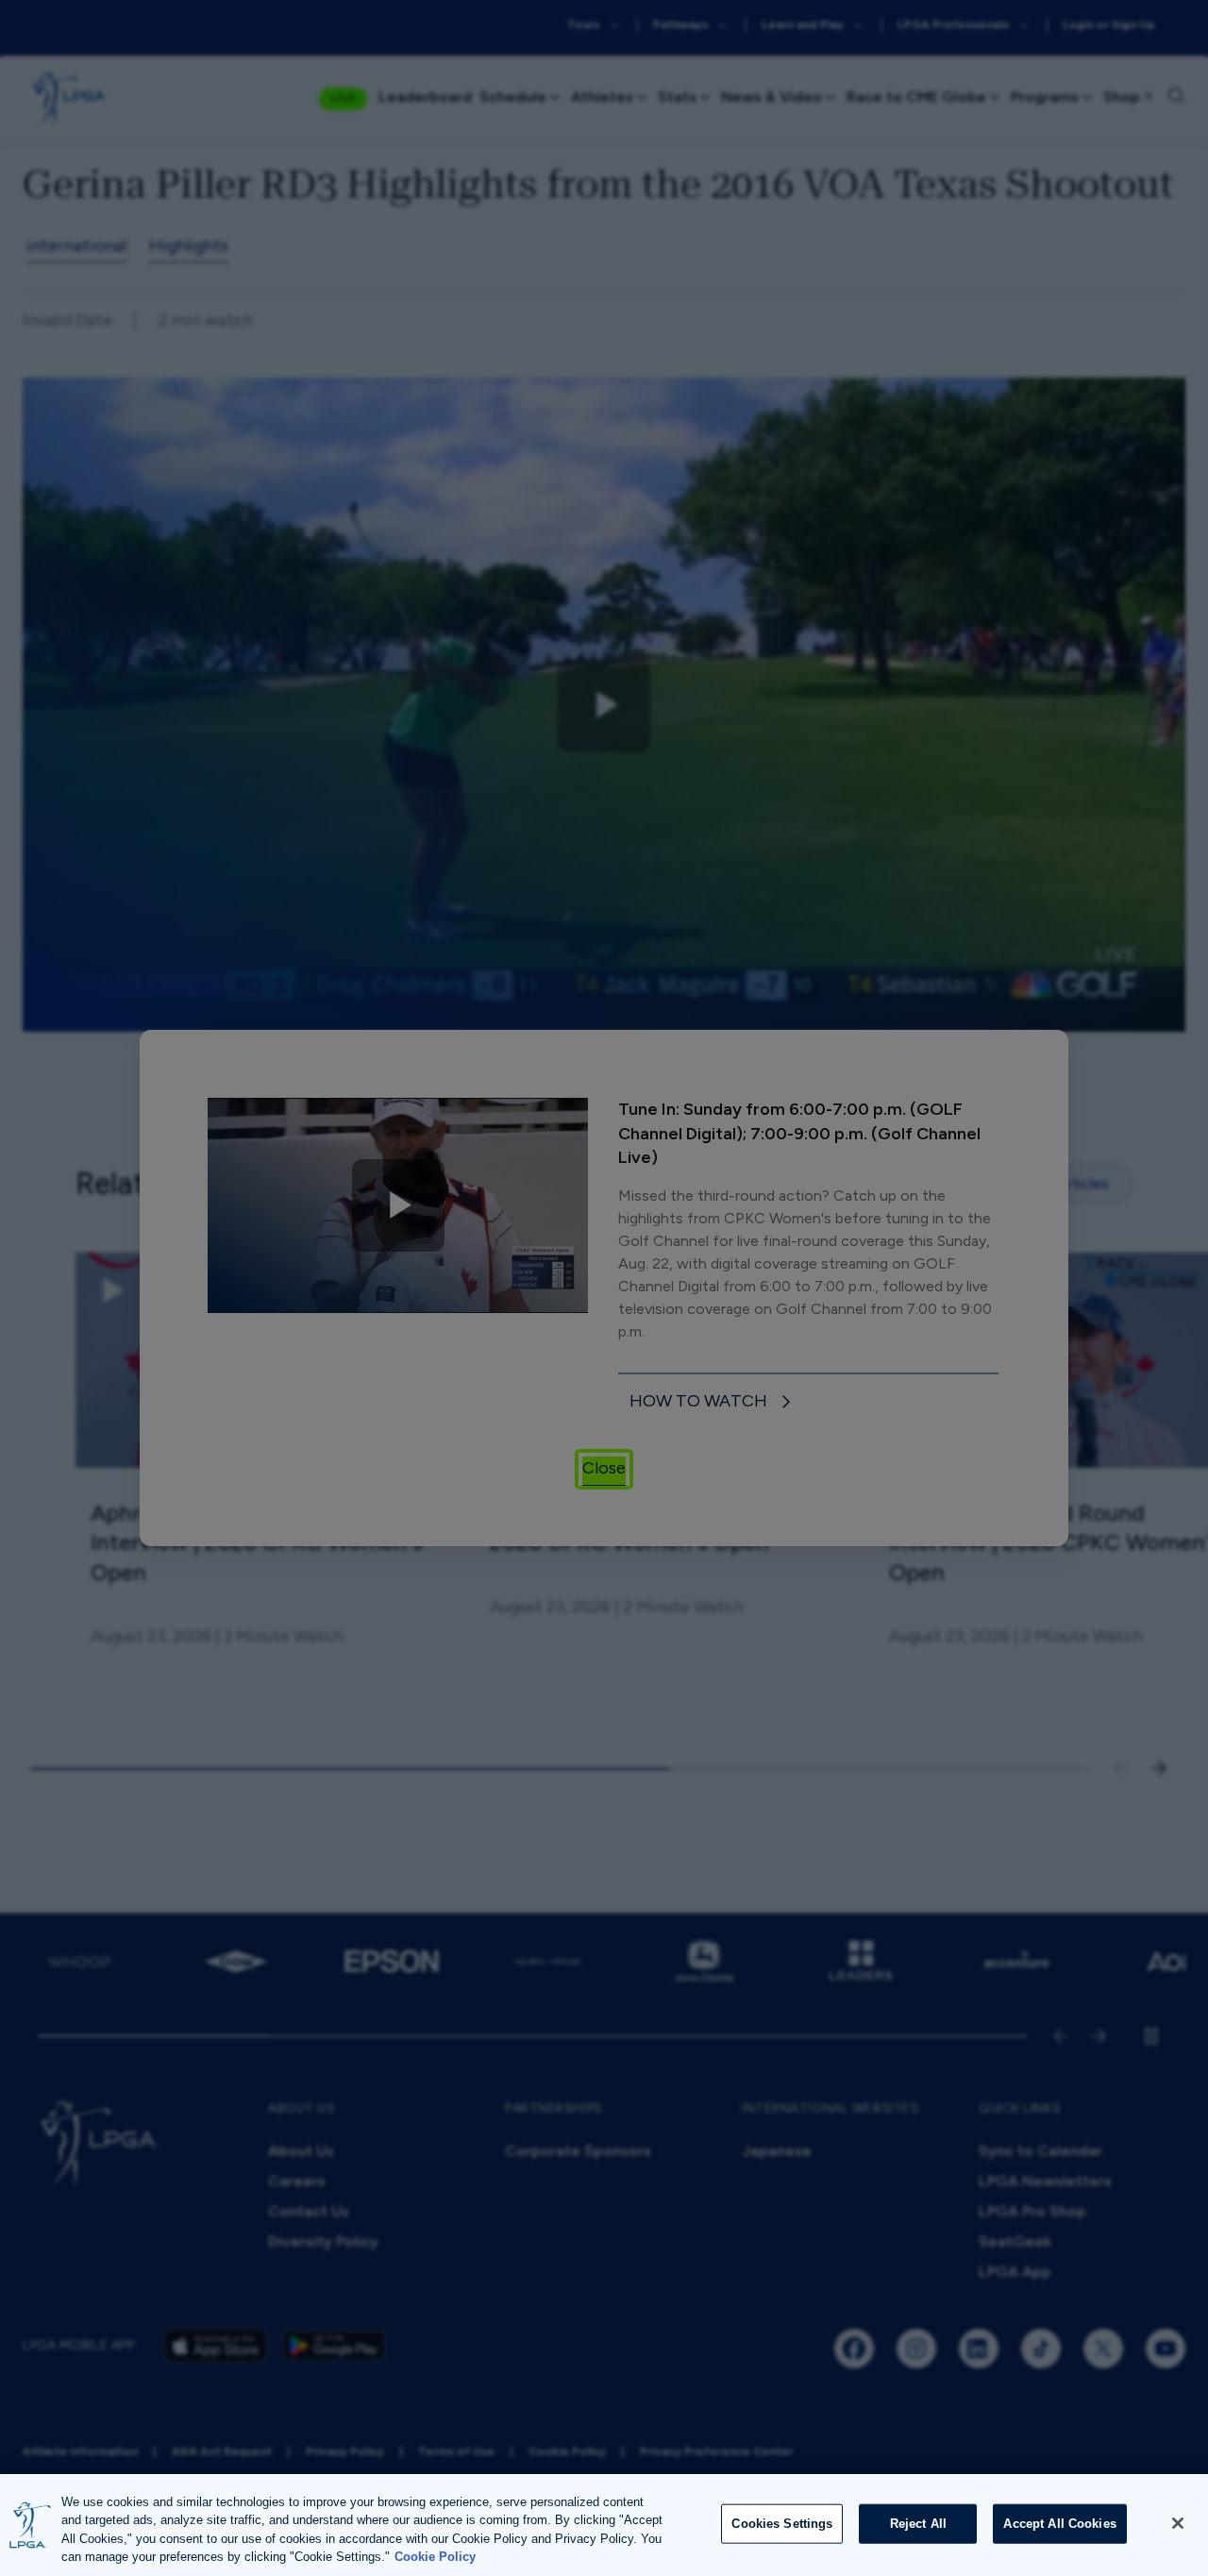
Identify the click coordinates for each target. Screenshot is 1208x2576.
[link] (713, 1402)
